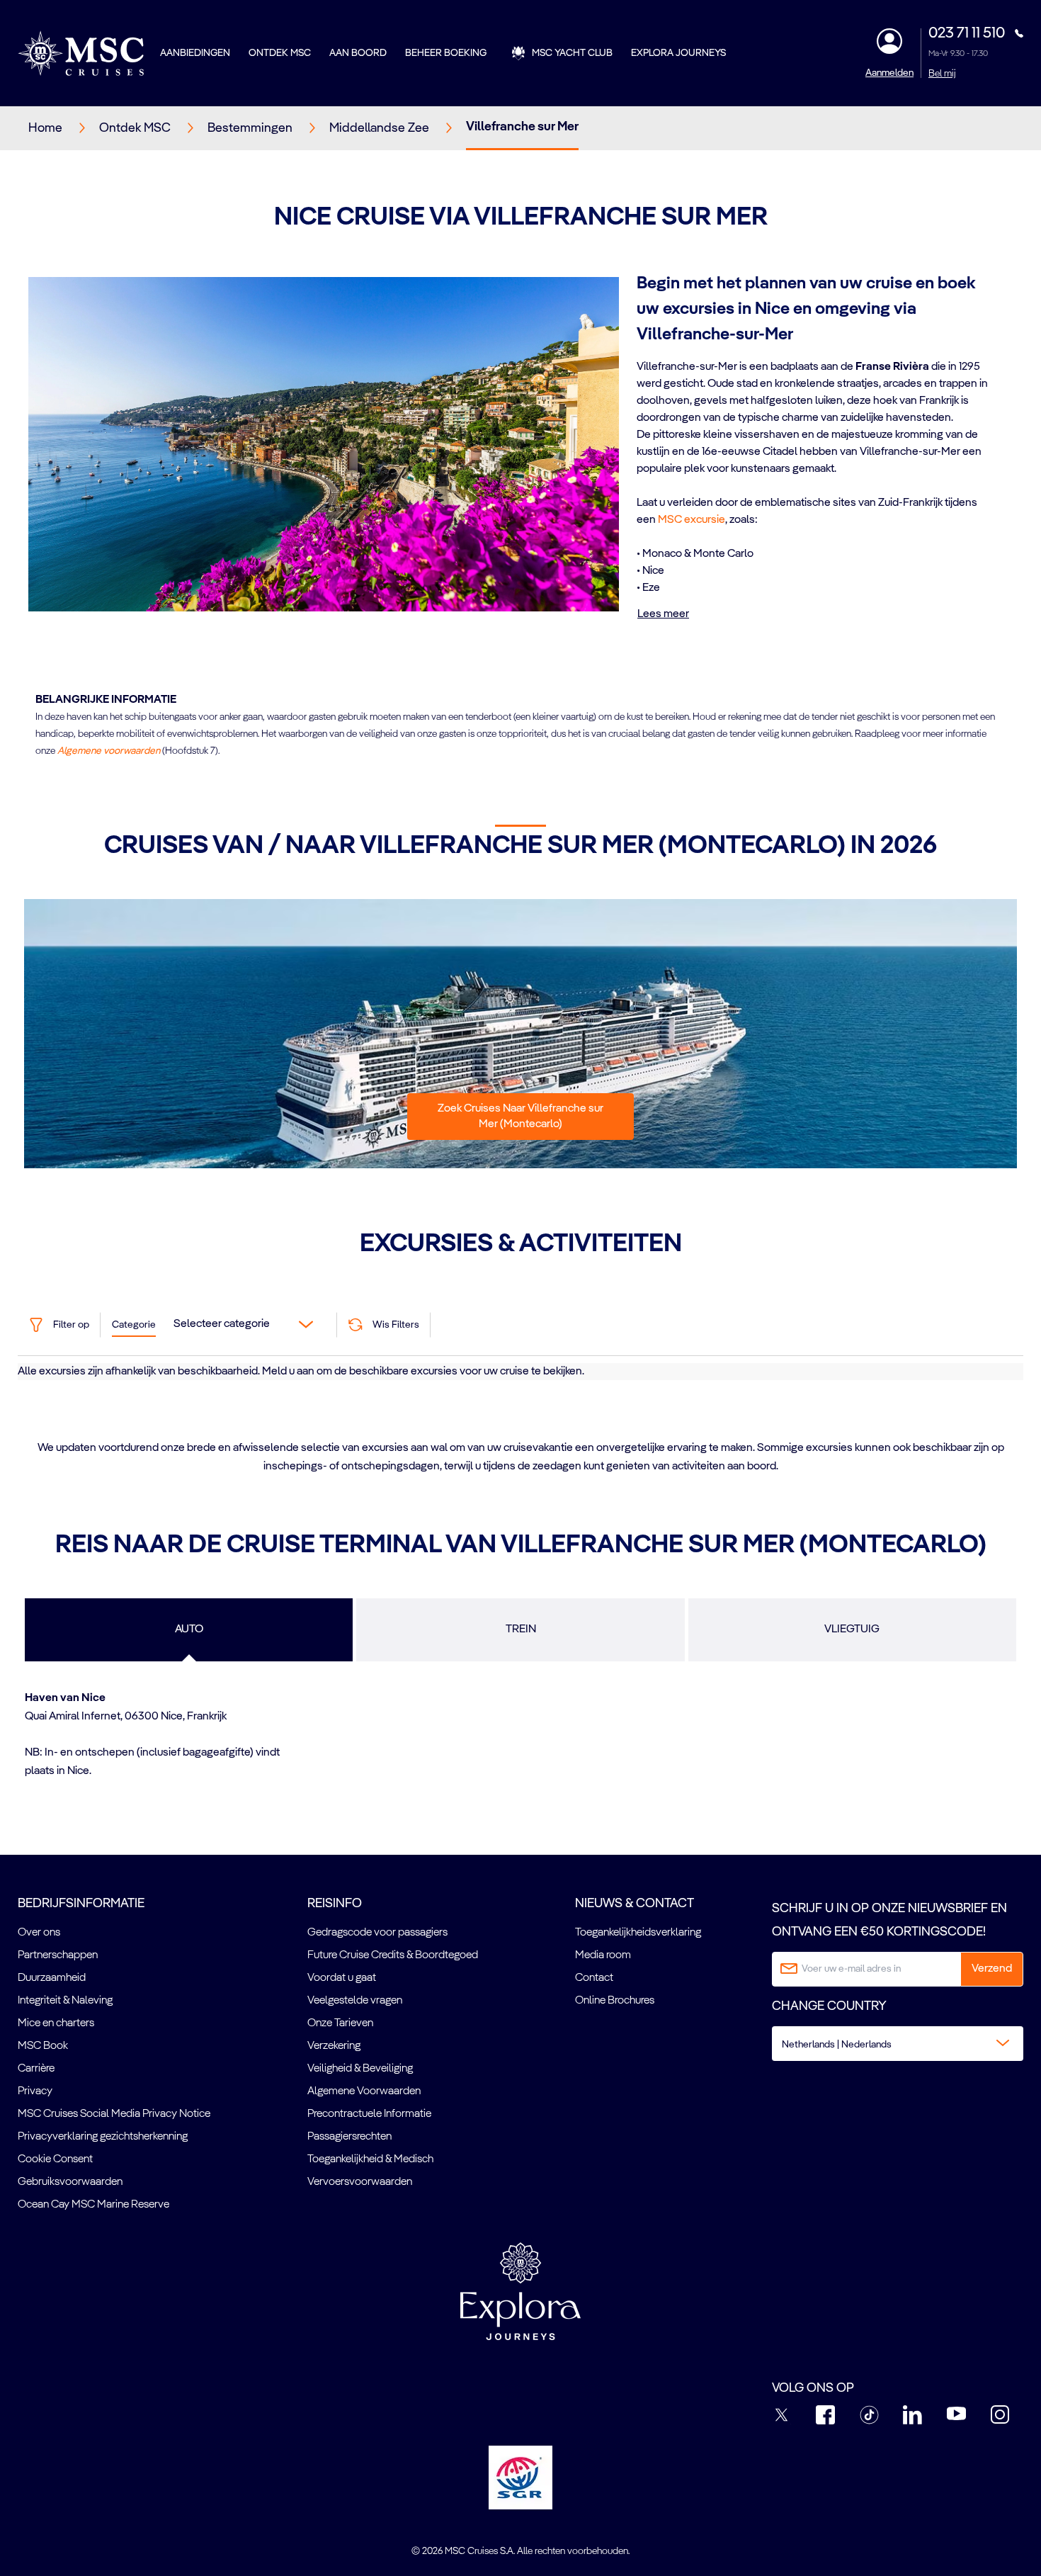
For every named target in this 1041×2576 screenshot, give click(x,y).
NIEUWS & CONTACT (635, 1904)
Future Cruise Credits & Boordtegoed (393, 1955)
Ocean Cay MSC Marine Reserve (93, 2205)
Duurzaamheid (52, 1978)
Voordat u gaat (342, 1978)
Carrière (36, 2069)
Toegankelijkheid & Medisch (370, 2159)
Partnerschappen (58, 1955)
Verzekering (334, 2046)
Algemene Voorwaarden (364, 2091)
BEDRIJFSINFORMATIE (81, 1904)
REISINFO (335, 1904)
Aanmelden (889, 73)
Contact (594, 1978)
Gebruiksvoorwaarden (70, 2182)
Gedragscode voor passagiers (377, 1933)
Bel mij (942, 74)
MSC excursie (692, 520)
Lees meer (663, 614)
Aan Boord (358, 53)
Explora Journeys (678, 53)
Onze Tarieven (340, 2023)
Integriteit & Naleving (65, 2001)
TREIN (521, 1629)
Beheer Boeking (446, 53)
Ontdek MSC (280, 53)
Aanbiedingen (195, 53)
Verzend (992, 1969)
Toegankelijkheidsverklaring (638, 1933)
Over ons (39, 1933)
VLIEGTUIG (852, 1629)
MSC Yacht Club (572, 53)
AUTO (189, 1629)
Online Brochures (615, 2001)
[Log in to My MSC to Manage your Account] (889, 41)
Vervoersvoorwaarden (360, 2182)
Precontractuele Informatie (369, 2114)
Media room (603, 1955)
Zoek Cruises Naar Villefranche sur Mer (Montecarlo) (520, 1117)
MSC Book (43, 2046)
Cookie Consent (55, 2159)
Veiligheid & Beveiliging (360, 2069)
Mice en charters (56, 2023)
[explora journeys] (520, 2291)
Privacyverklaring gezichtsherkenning (103, 2137)
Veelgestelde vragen (355, 2001)
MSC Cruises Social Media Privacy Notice (114, 2114)
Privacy (35, 2091)
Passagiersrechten (349, 2137)
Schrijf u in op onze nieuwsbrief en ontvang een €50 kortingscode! (889, 1920)
